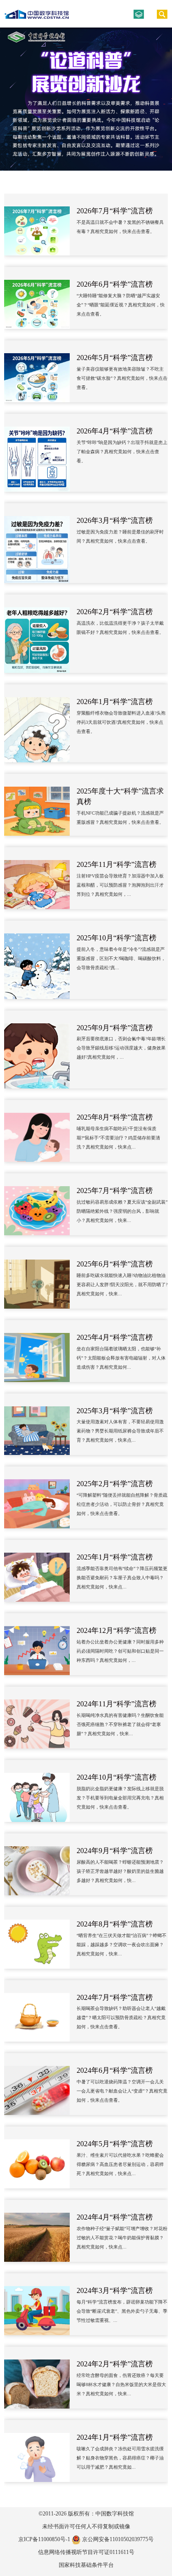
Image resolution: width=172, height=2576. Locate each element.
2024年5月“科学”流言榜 (115, 2144)
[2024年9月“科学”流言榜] (37, 1864)
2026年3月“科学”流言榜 (115, 520)
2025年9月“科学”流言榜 (115, 1028)
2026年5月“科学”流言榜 (115, 358)
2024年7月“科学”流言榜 (115, 1997)
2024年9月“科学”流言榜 (115, 1851)
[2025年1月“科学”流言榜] (37, 1571)
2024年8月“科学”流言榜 (115, 1924)
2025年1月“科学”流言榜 (115, 1557)
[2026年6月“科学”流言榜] (37, 298)
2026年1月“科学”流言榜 (115, 702)
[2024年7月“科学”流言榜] (37, 2011)
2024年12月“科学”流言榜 (117, 1630)
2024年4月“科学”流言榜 (115, 2217)
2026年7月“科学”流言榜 (115, 211)
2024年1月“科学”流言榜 (115, 2437)
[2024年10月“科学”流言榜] (37, 1791)
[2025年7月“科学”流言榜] (37, 1204)
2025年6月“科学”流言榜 (115, 1264)
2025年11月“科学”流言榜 (117, 864)
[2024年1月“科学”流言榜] (37, 2451)
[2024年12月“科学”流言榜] (37, 1644)
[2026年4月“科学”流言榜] (37, 453)
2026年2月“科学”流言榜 (115, 612)
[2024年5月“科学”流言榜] (37, 2157)
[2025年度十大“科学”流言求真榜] (37, 805)
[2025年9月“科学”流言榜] (37, 1050)
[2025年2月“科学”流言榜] (37, 1497)
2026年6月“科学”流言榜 (115, 284)
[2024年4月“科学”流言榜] (37, 2231)
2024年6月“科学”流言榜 (115, 2070)
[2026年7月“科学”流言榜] (37, 225)
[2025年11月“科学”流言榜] (37, 878)
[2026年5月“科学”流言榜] (37, 371)
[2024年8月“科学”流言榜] (37, 1938)
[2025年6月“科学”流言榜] (37, 1278)
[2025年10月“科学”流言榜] (37, 960)
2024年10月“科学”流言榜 (117, 1777)
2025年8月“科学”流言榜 (115, 1117)
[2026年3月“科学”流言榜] (37, 543)
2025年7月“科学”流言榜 (115, 1191)
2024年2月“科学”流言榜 (115, 2364)
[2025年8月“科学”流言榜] (37, 1131)
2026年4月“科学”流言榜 (115, 431)
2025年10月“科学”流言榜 (117, 938)
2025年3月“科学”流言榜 (115, 1411)
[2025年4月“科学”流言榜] (37, 1351)
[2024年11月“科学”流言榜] (37, 1718)
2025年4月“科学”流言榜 (115, 1337)
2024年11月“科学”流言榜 (117, 1704)
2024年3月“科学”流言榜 (115, 2290)
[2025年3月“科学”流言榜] (37, 1424)
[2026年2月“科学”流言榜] (37, 634)
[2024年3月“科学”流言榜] (37, 2304)
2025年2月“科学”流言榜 (115, 1484)
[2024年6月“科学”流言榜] (37, 2084)
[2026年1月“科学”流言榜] (37, 724)
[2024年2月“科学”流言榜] (37, 2378)
